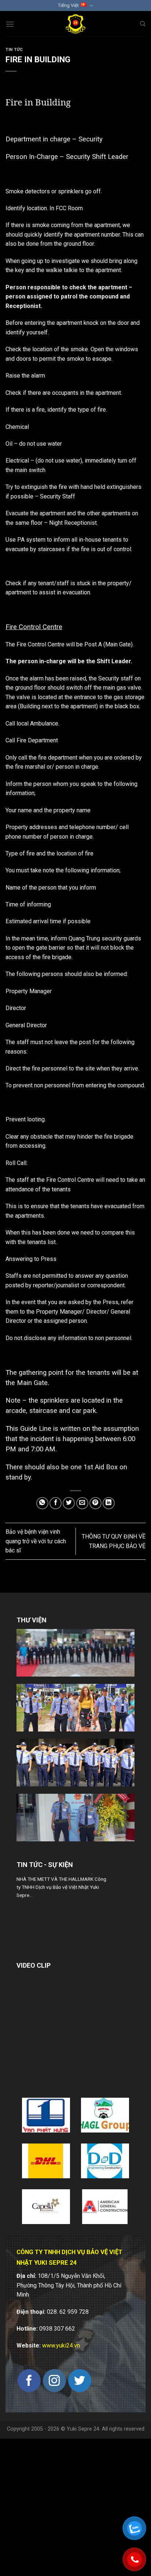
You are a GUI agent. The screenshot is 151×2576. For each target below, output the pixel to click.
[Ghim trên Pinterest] (95, 1503)
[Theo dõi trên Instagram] (54, 2381)
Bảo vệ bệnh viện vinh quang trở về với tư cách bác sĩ (36, 1541)
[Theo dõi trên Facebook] (29, 2381)
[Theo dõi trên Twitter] (80, 2381)
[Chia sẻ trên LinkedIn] (109, 1503)
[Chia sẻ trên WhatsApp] (42, 1503)
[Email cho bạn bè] (82, 1503)
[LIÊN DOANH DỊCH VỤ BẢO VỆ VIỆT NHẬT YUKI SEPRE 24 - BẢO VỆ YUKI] (76, 24)
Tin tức (14, 50)
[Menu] (10, 24)
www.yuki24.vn (61, 2345)
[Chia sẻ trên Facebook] (56, 1503)
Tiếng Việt (68, 5)
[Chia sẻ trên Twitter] (69, 1503)
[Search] (143, 24)
